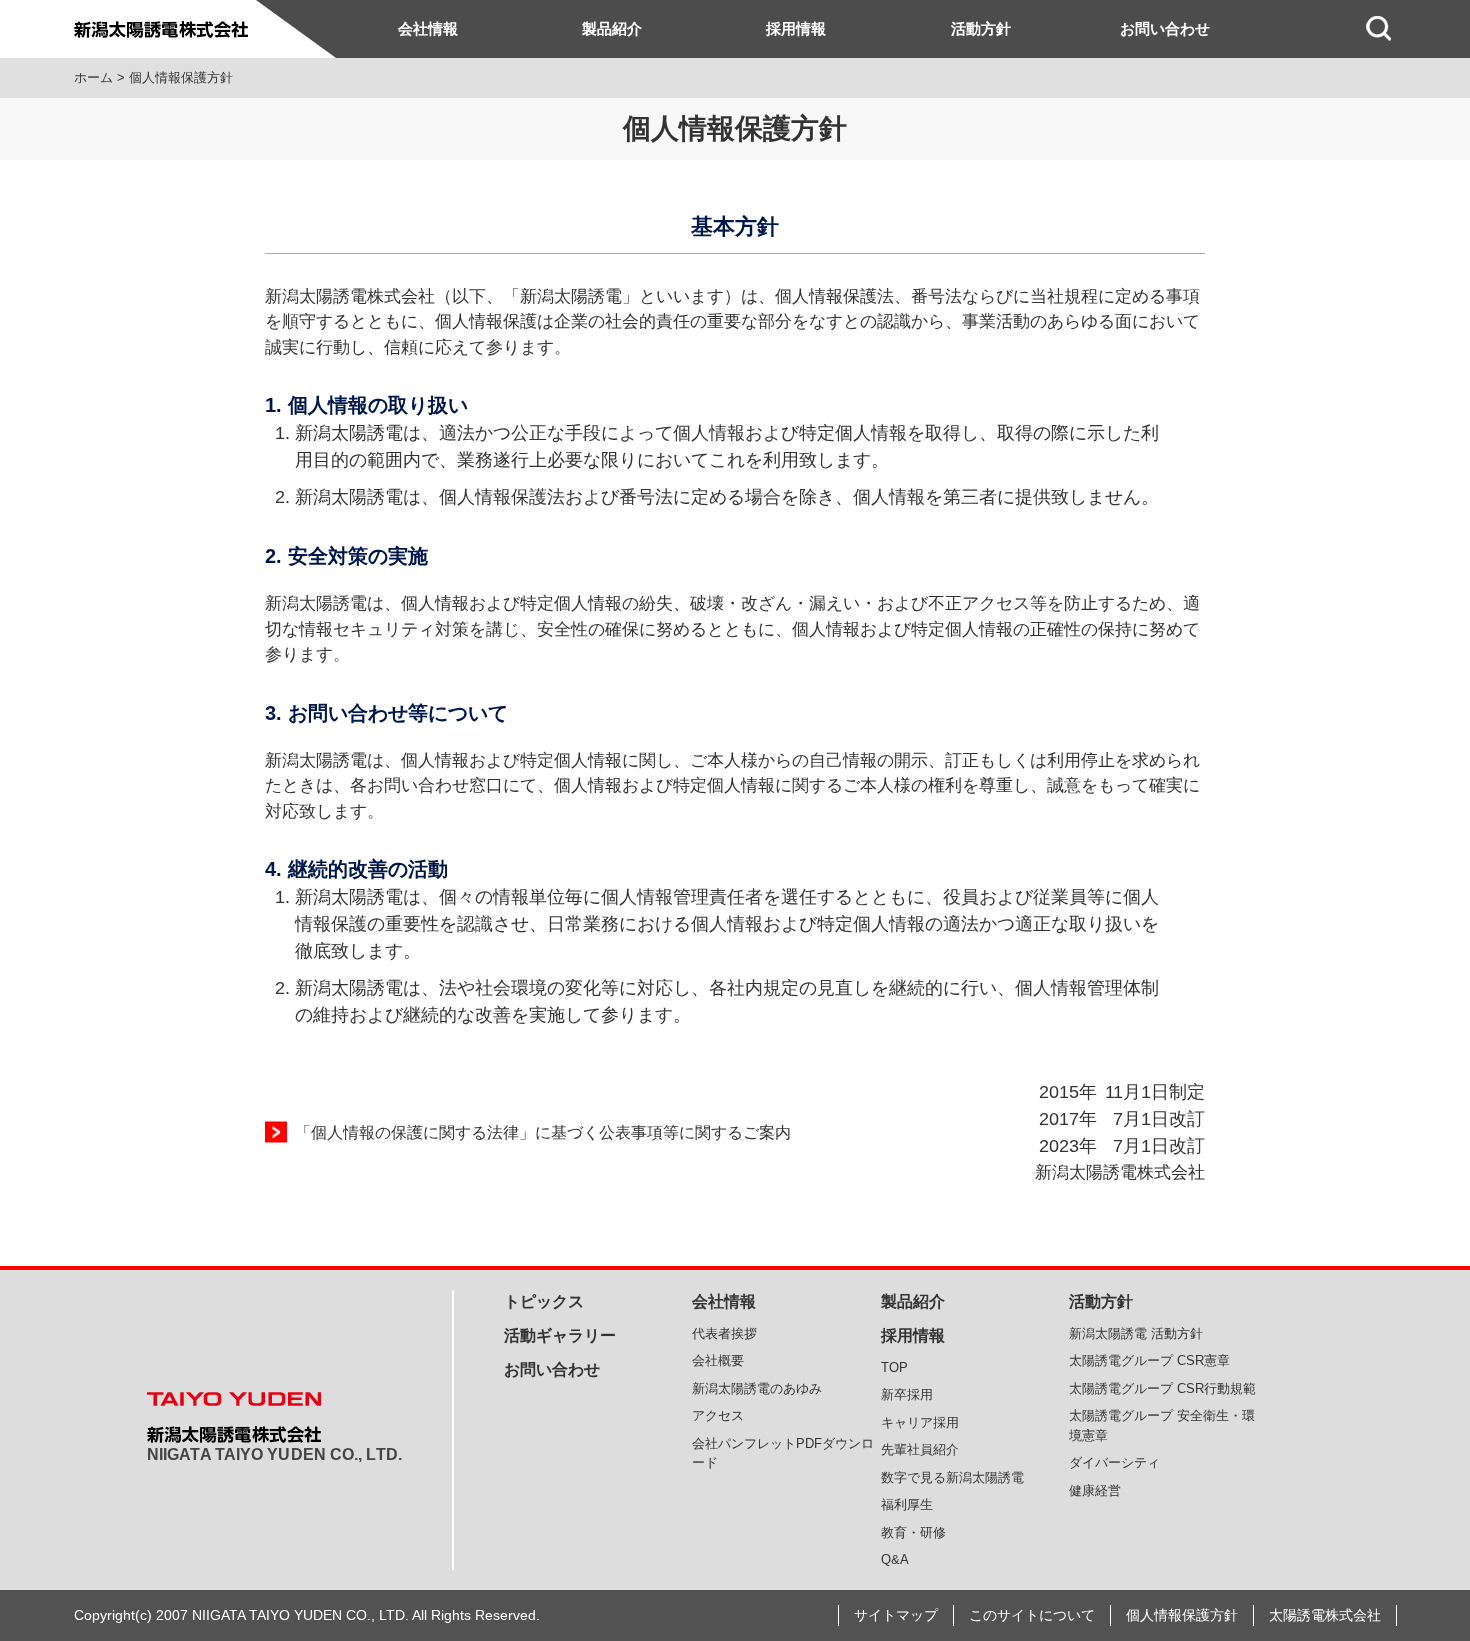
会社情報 (428, 28)
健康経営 (1095, 1490)
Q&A (895, 1559)
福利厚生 (907, 1504)
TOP (894, 1367)
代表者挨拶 (724, 1333)
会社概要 (718, 1360)
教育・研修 (913, 1532)
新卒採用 (907, 1394)
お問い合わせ (1165, 28)
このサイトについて (1032, 1615)
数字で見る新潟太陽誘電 (952, 1477)
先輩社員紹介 (920, 1449)
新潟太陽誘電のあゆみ (757, 1388)
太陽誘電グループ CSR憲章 (1149, 1360)
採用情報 (796, 28)
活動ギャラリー (560, 1335)
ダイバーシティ (1114, 1462)
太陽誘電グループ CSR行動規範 (1162, 1388)
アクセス (718, 1415)
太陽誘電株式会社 (1325, 1615)
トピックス (544, 1301)
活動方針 (981, 28)
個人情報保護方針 (1182, 1615)
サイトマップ (896, 1615)
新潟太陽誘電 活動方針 (1136, 1333)
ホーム (93, 77)
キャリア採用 (920, 1422)
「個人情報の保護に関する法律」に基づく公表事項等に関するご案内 (543, 1132)
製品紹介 (612, 28)
